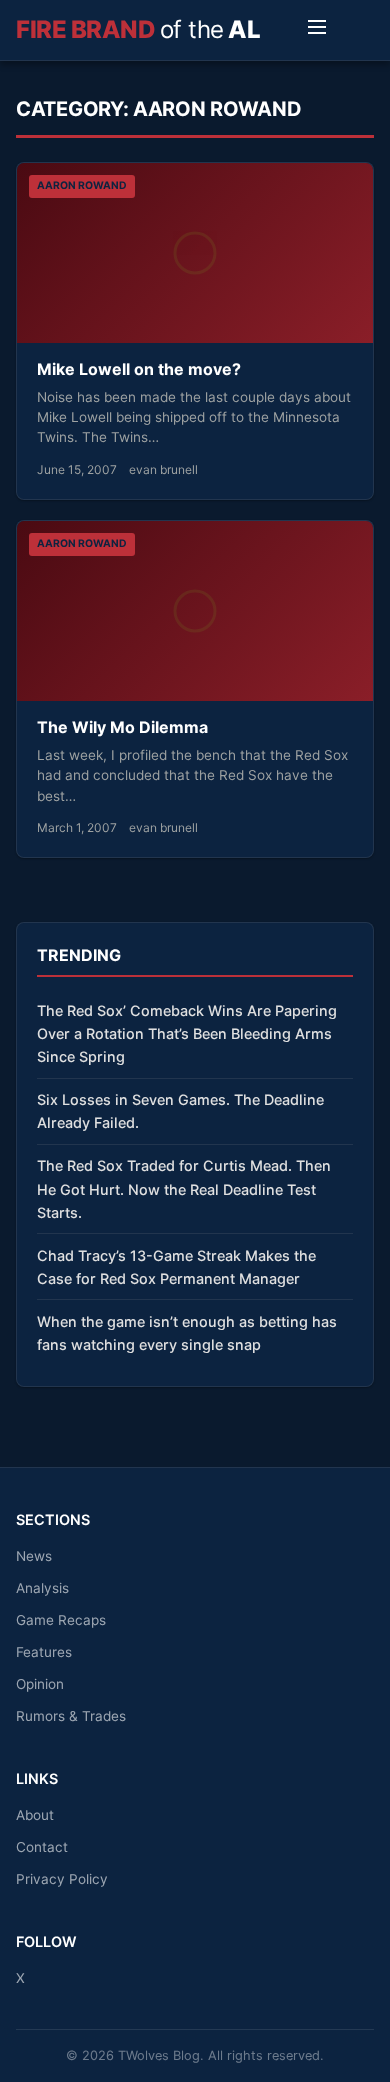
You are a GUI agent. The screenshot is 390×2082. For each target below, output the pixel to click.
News (34, 1556)
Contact (42, 1847)
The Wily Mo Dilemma (122, 727)
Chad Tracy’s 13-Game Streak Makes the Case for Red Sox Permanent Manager (176, 1267)
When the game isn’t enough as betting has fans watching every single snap (187, 1333)
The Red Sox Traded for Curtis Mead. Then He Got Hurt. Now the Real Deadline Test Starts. (184, 1188)
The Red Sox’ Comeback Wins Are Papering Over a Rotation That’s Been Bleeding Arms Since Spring (187, 1033)
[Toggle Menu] (317, 30)
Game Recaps (61, 1620)
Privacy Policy (62, 1879)
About (35, 1815)
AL (138, 29)
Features (44, 1652)
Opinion (40, 1684)
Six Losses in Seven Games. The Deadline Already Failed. (180, 1111)
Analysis (42, 1588)
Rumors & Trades (71, 1716)
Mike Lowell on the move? (139, 369)
